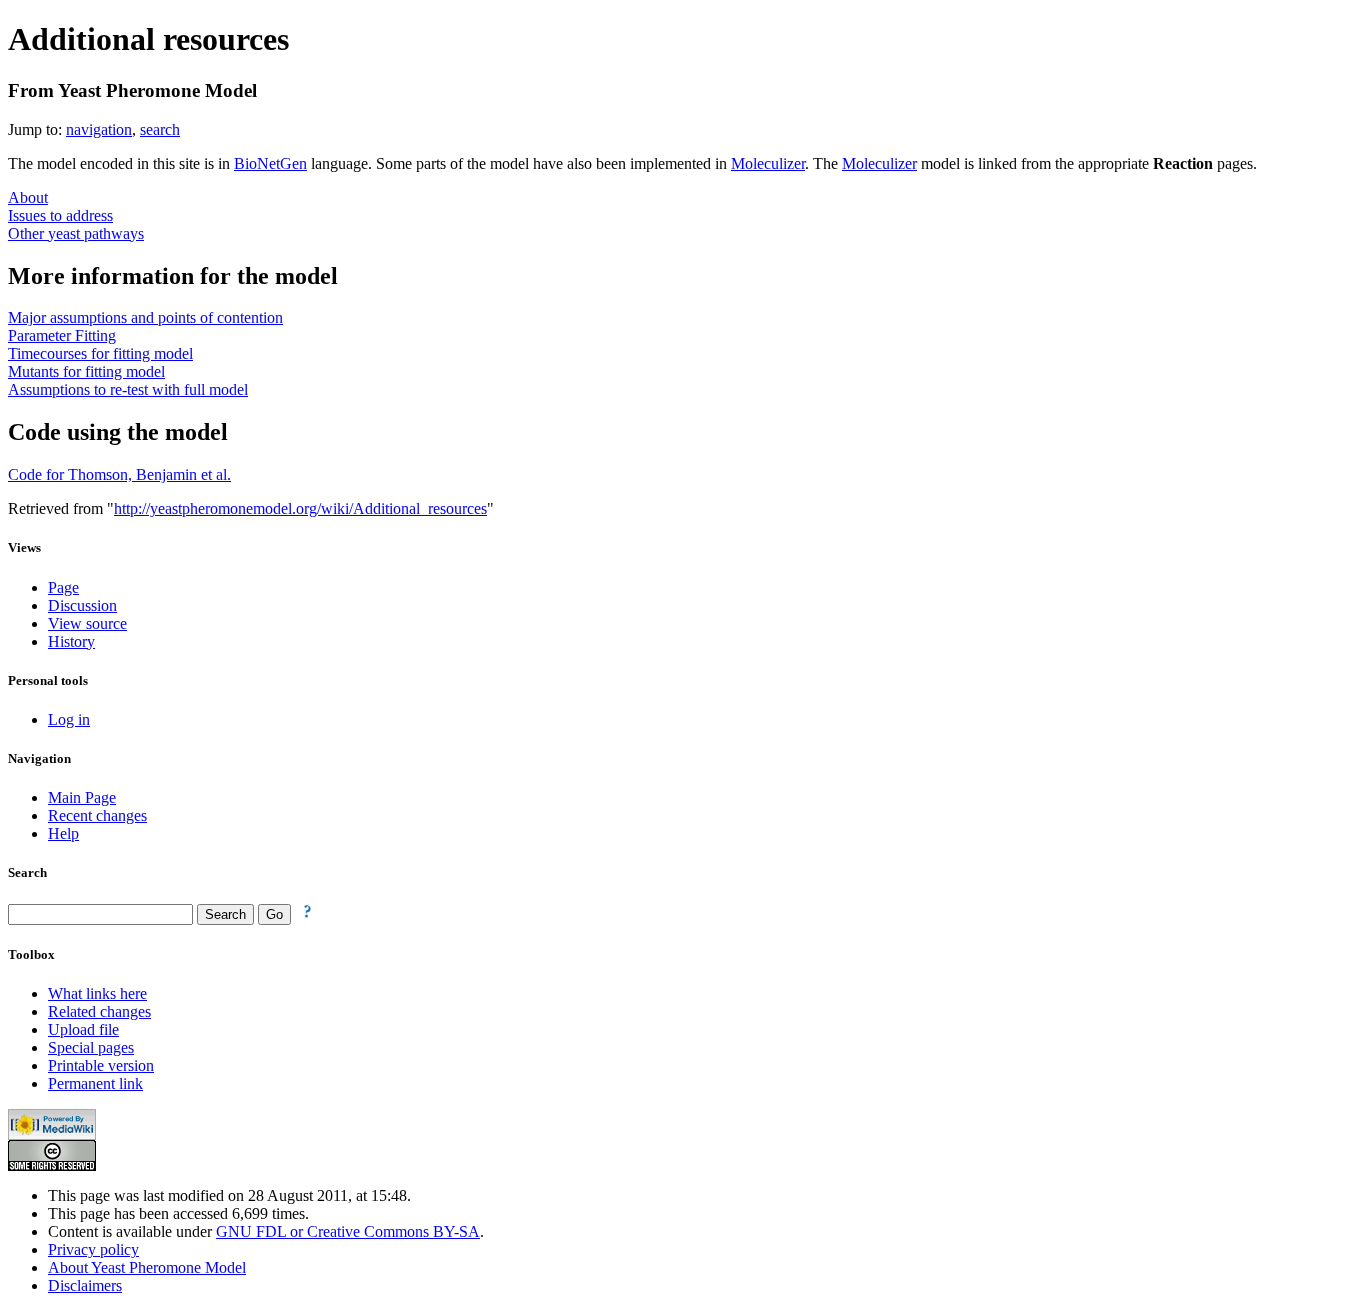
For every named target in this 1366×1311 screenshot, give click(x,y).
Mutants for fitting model (86, 371)
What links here (97, 993)
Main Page (82, 797)
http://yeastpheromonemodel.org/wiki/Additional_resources (300, 508)
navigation (99, 129)
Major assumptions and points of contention (145, 317)
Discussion (82, 605)
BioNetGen (270, 163)
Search (27, 872)
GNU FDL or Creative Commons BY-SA (348, 1231)
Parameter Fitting (62, 335)
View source (87, 623)
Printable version (101, 1065)
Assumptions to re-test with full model (128, 389)
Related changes (99, 1011)
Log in (69, 719)
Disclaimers (85, 1285)
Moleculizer (768, 163)
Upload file (83, 1029)
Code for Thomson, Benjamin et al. (119, 474)
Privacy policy (93, 1249)
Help (63, 833)
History (71, 641)
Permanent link (95, 1083)
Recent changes (97, 815)
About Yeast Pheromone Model (147, 1267)
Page (63, 587)
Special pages (91, 1047)
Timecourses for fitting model (100, 353)
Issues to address (60, 215)
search (160, 129)
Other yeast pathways (76, 233)
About (28, 197)
